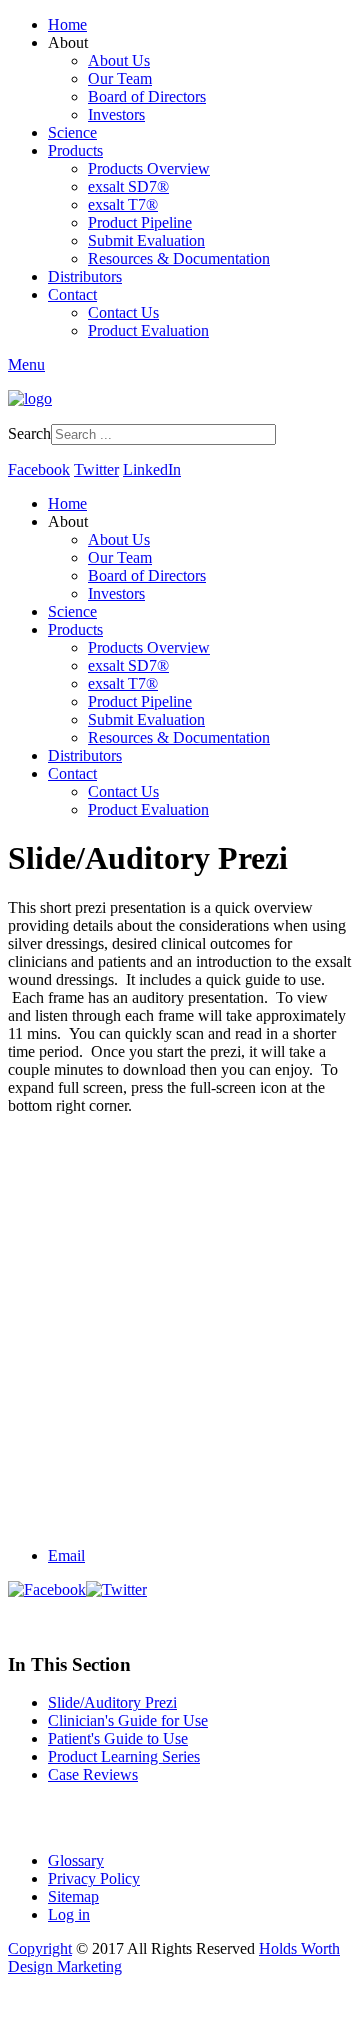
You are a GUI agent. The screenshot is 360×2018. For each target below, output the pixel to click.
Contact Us (123, 312)
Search (29, 433)
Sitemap (73, 1896)
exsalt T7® (123, 204)
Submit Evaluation (146, 240)
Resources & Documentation (179, 258)
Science (72, 132)
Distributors (85, 276)
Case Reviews (93, 1774)
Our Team (120, 78)
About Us (119, 60)
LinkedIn (152, 469)
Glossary (76, 1860)
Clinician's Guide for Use (128, 1720)
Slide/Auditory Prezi (112, 1702)
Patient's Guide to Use (118, 1738)
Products (75, 150)
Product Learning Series (124, 1756)
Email (66, 1555)
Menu (26, 364)
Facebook (39, 469)
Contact (72, 294)
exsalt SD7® (128, 186)
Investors (116, 114)
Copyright (40, 1948)
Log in (69, 1914)
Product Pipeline (140, 222)
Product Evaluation (148, 330)
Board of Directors (147, 96)
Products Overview (149, 168)
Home (67, 24)
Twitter (96, 469)
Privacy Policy (94, 1878)
